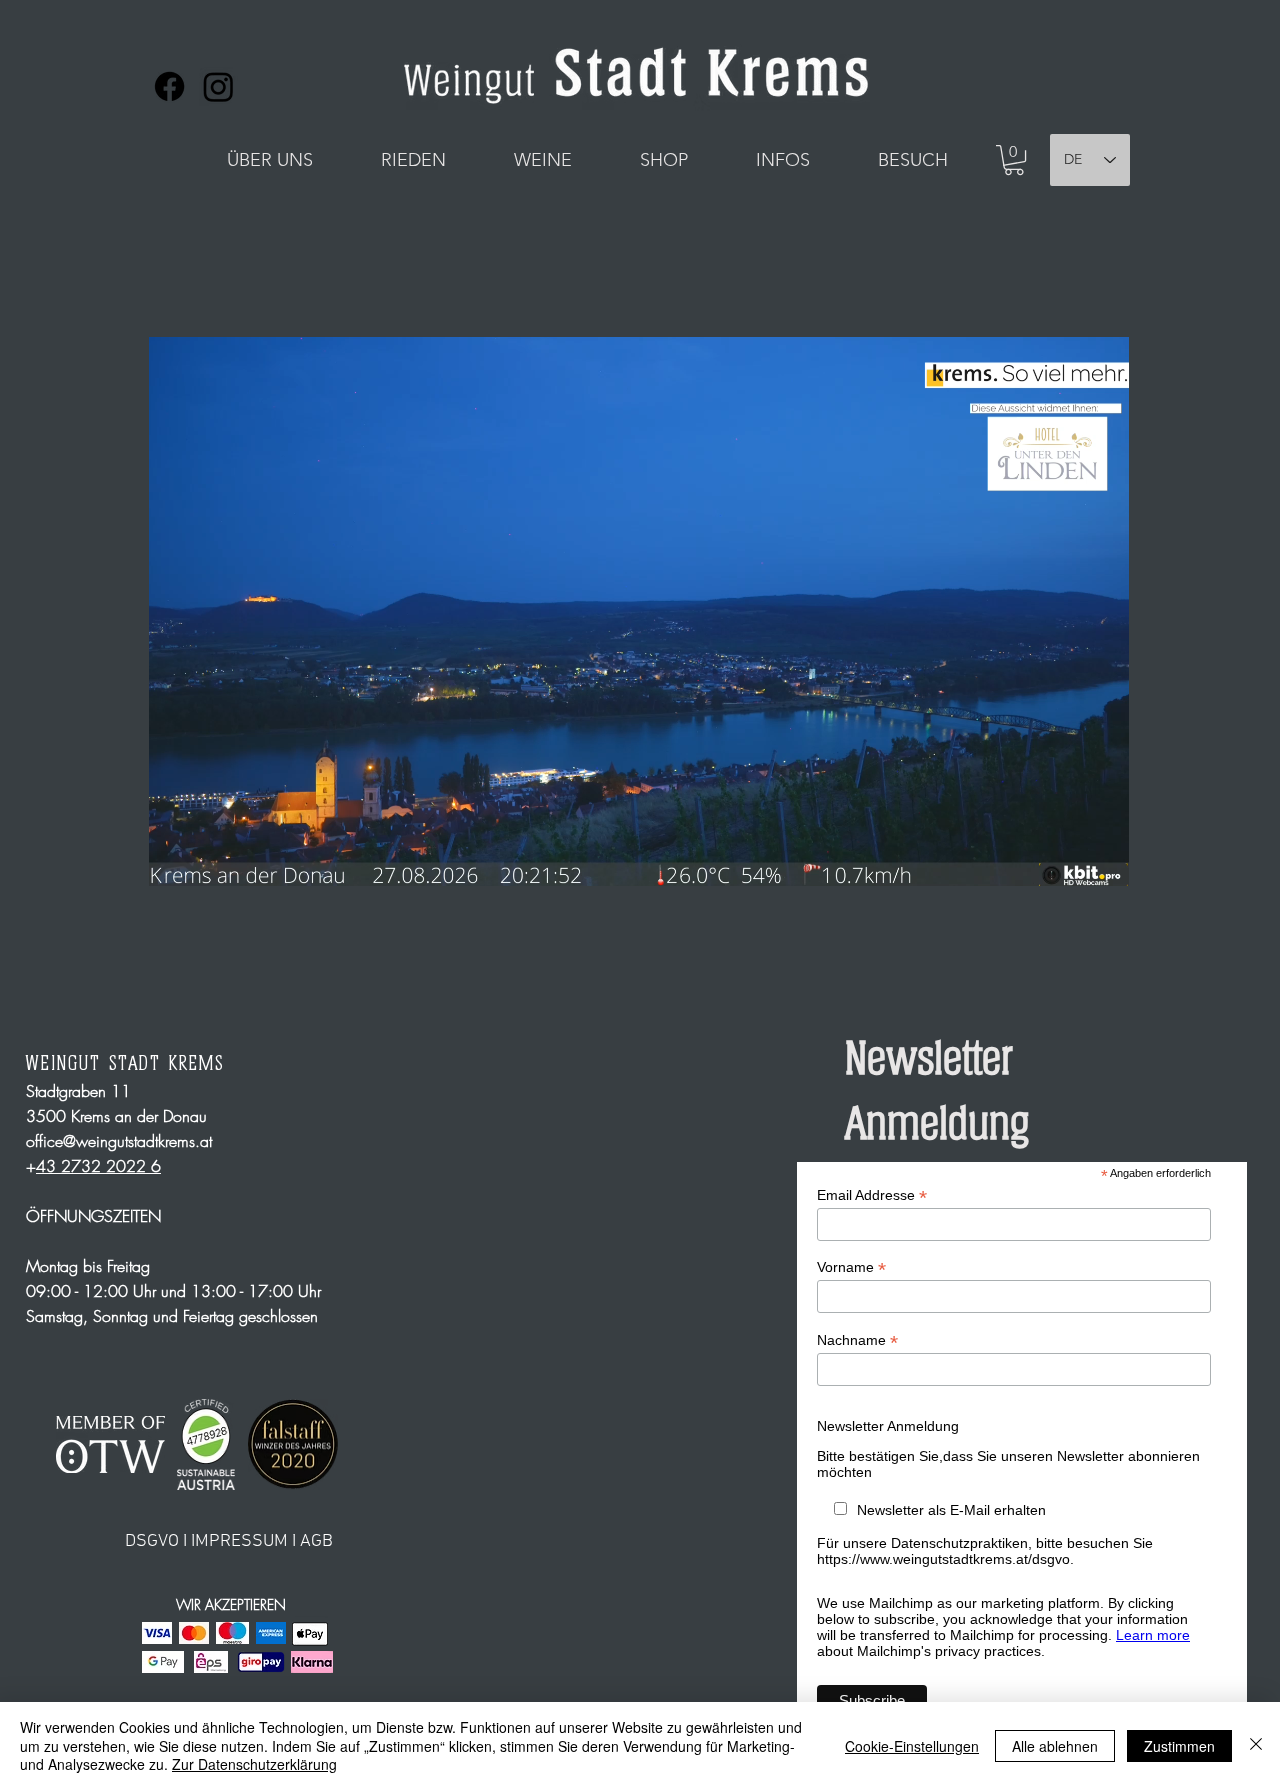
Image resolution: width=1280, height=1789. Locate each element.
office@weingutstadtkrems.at (119, 1141)
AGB (316, 1541)
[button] (269, 160)
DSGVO (152, 1541)
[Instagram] (218, 86)
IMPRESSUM (239, 1541)
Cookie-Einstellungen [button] (912, 1746)
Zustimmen (1179, 1746)
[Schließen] (1256, 1745)
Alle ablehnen (1055, 1746)
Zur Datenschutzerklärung (254, 1764)
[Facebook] (169, 86)
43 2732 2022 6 (98, 1166)
